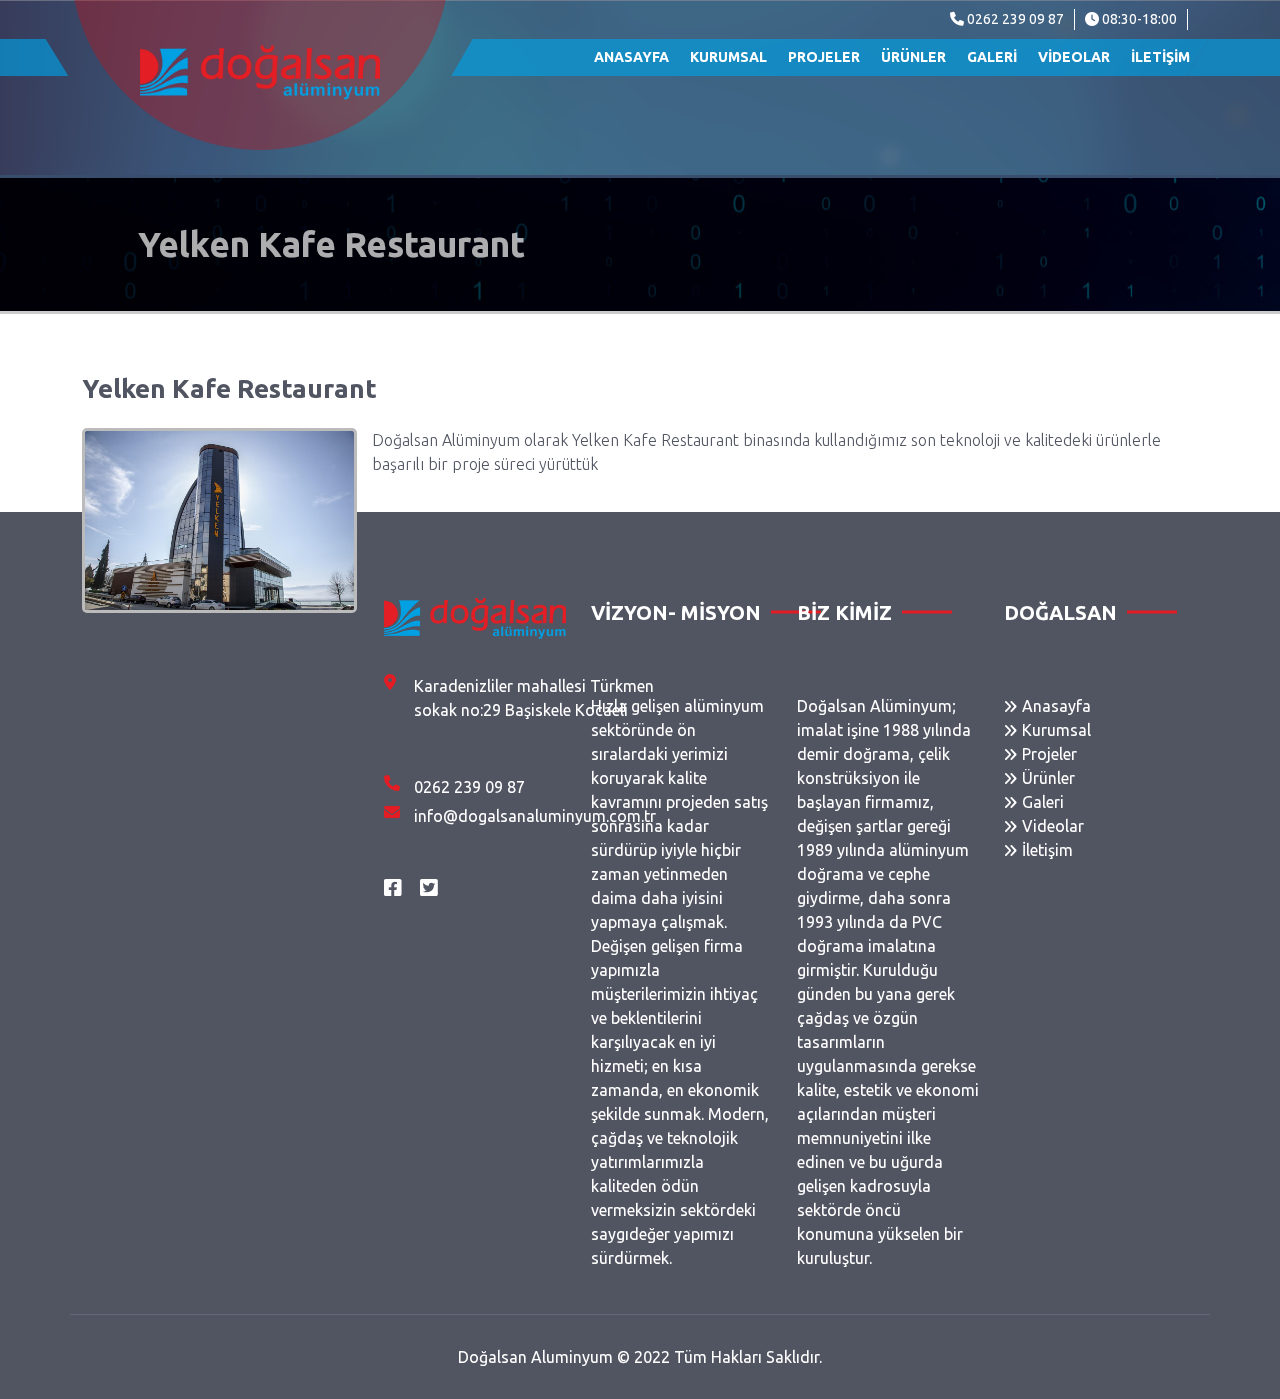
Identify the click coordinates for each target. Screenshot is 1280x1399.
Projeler (824, 57)
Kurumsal (728, 57)
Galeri (992, 57)
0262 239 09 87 (1014, 19)
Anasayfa (631, 57)
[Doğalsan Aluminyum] (260, 72)
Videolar (1074, 57)
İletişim (1160, 57)
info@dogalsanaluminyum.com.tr (535, 816)
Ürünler (913, 57)
